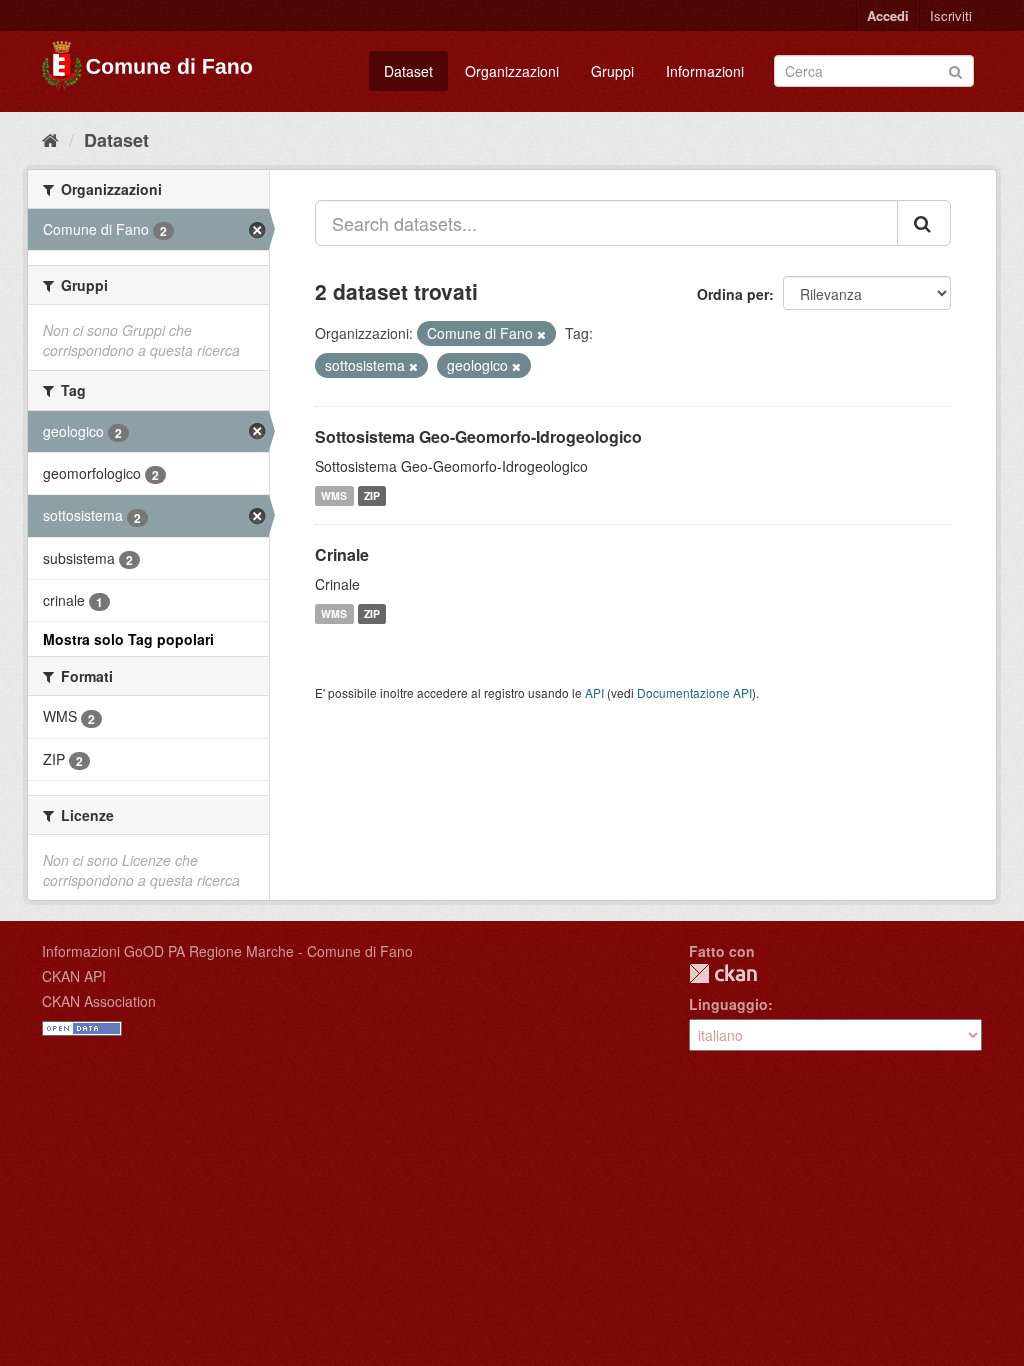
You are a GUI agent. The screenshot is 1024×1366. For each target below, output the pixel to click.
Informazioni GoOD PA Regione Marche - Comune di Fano (227, 951)
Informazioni (705, 71)
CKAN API (74, 976)
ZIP (372, 495)
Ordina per (733, 294)
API (594, 692)
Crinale (342, 554)
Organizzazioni (512, 71)
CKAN (723, 973)
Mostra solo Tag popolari (128, 639)
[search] (924, 223)
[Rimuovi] (541, 334)
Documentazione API (694, 692)
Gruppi (612, 71)
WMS (334, 495)
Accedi (888, 15)
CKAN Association (99, 1001)
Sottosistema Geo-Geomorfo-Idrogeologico (478, 436)
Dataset (408, 71)
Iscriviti (951, 15)
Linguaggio (728, 1004)
